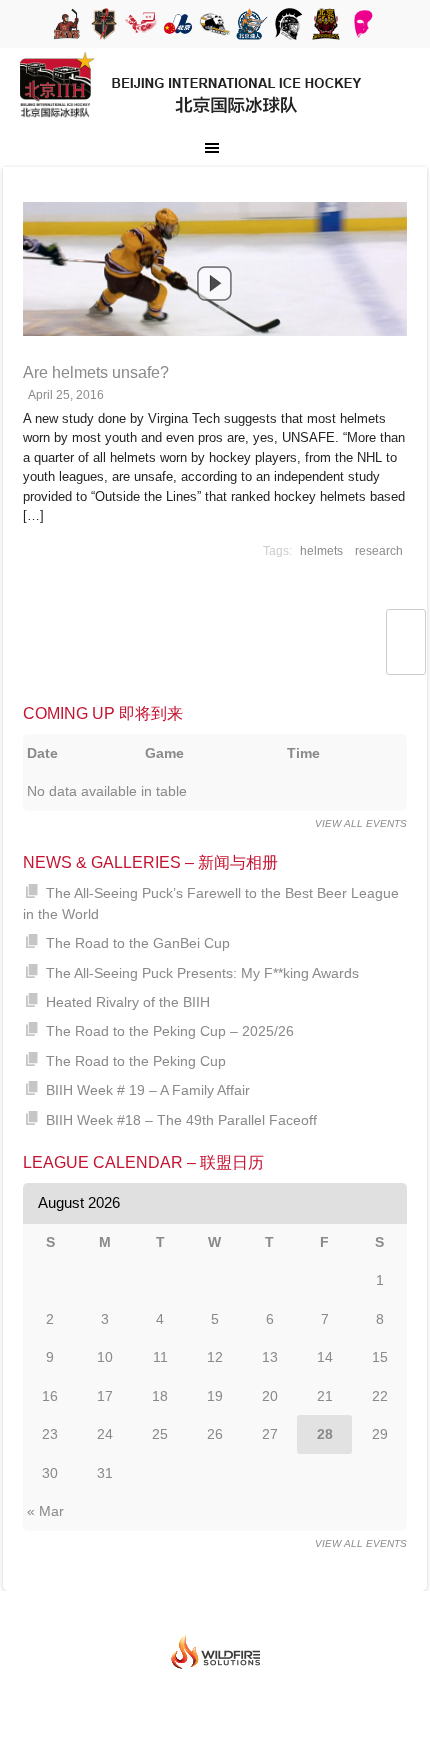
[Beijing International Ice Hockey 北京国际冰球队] (192, 123)
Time (303, 753)
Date (42, 753)
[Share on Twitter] (405, 631)
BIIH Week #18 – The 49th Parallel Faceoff (181, 1120)
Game (164, 753)
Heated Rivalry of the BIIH (128, 1002)
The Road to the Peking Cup (136, 1061)
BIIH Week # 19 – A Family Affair (148, 1090)
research (379, 551)
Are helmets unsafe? (96, 372)
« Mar (45, 1511)
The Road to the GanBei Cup (138, 943)
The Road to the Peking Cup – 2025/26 (170, 1031)
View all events (361, 823)
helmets (321, 551)
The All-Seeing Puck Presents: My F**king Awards (202, 973)
